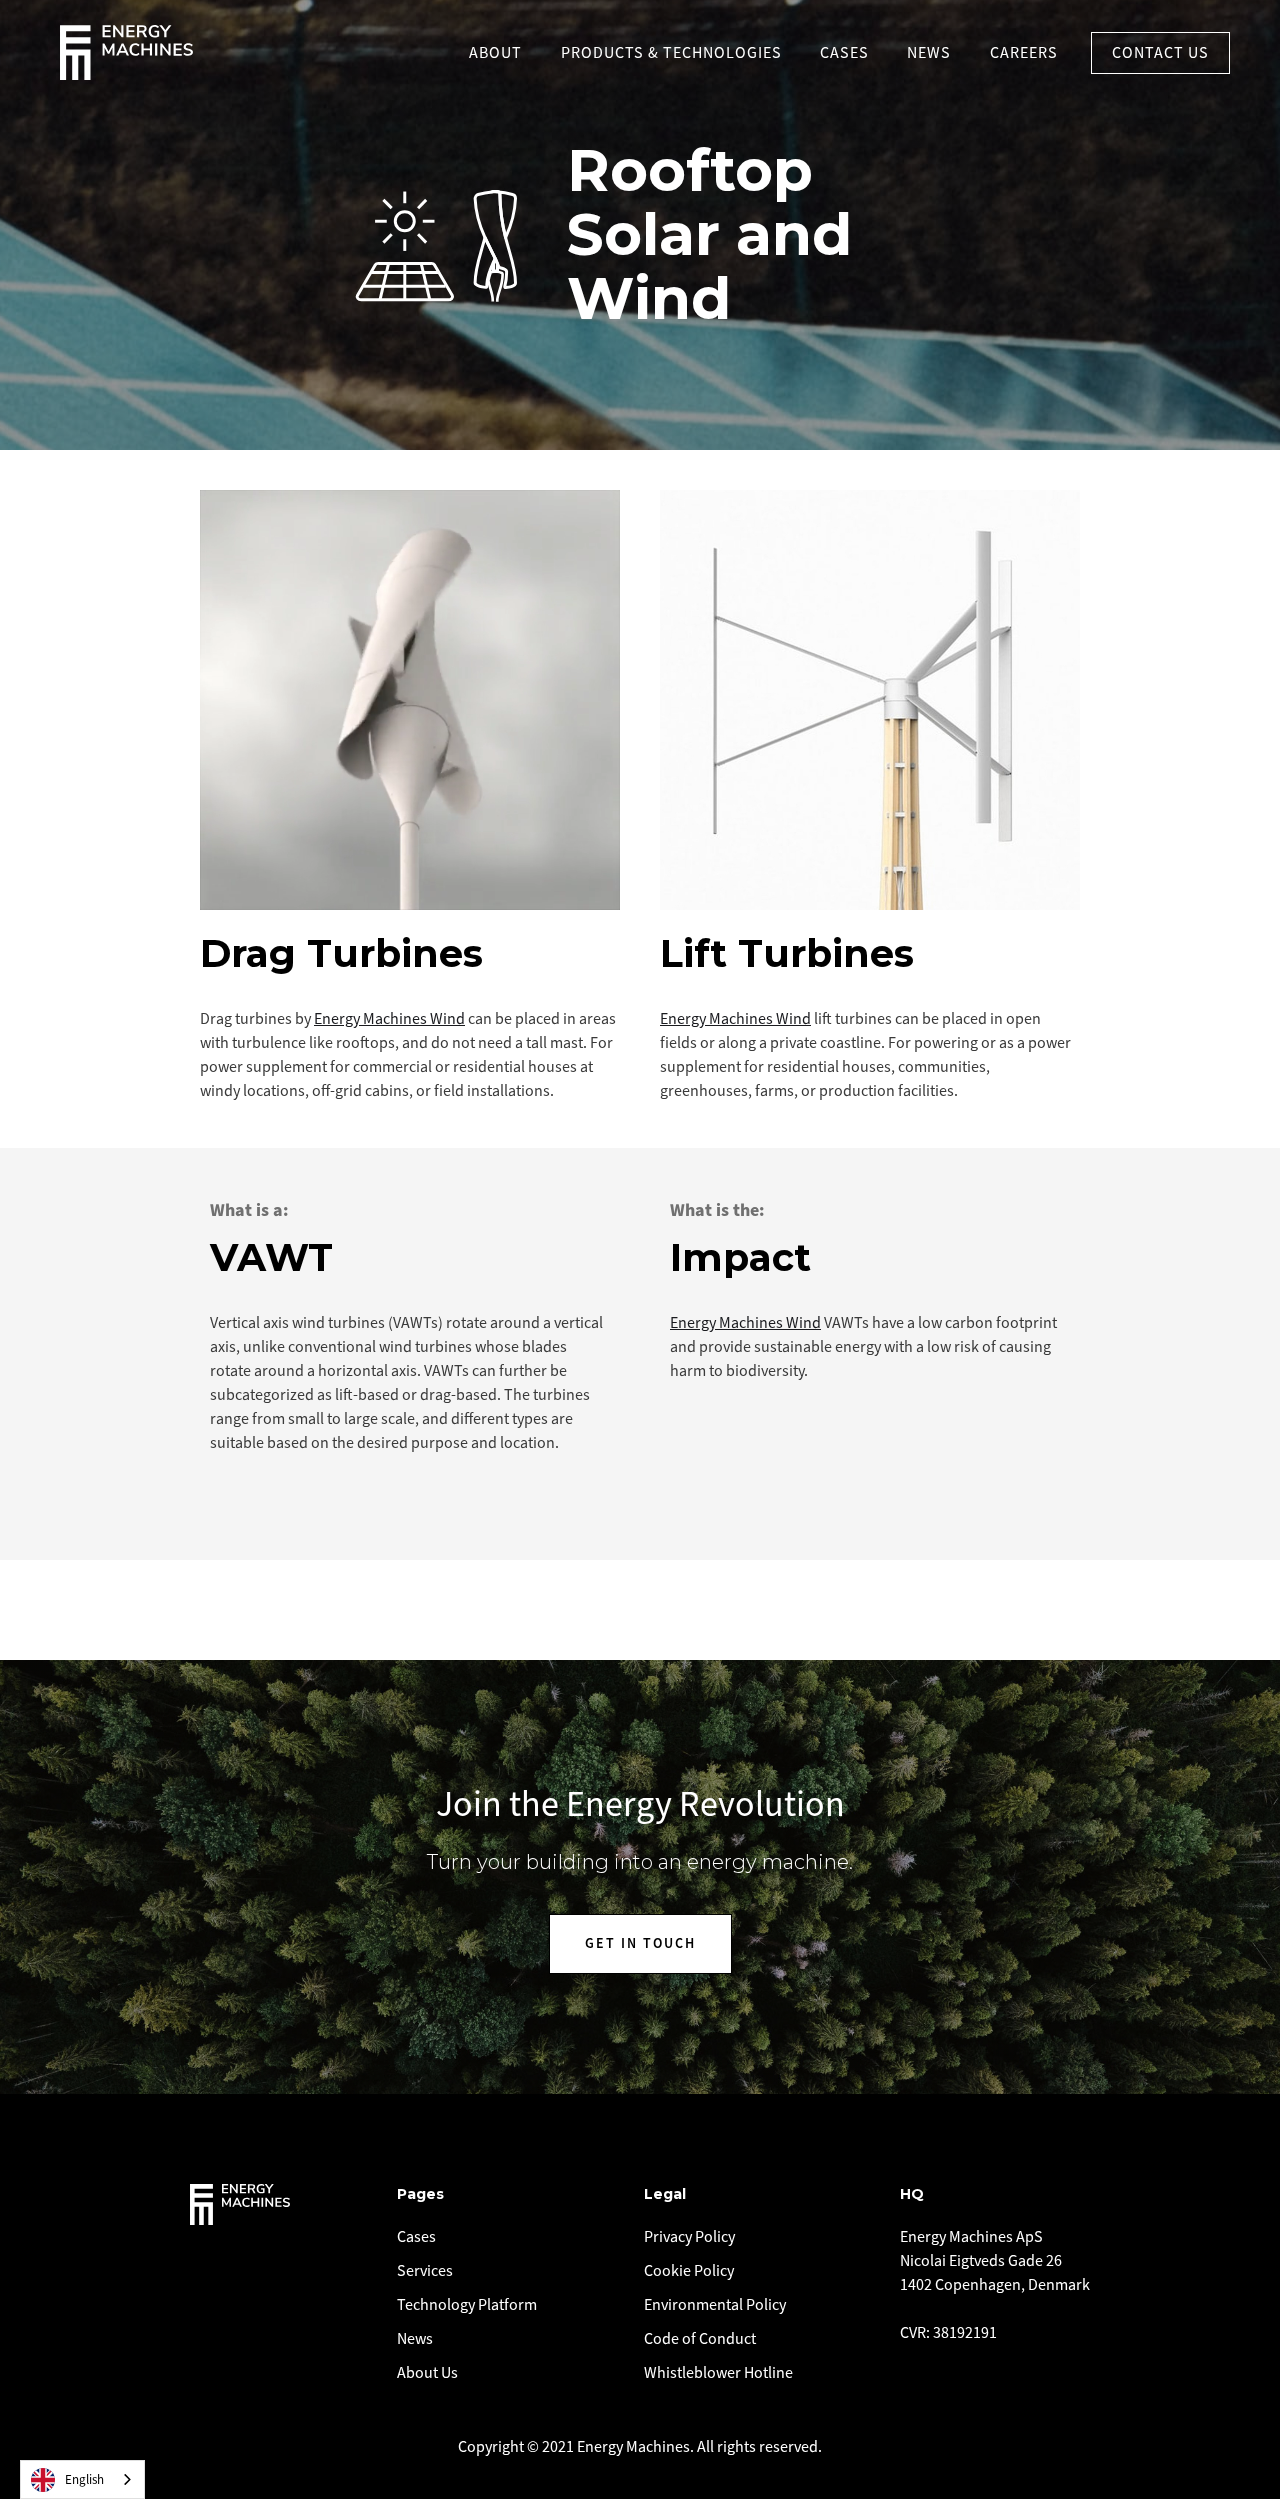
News (929, 53)
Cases (844, 53)
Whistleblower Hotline (718, 2373)
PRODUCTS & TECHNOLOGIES (671, 53)
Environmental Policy (715, 2305)
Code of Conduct (700, 2339)
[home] (126, 52)
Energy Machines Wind (389, 1019)
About (495, 53)
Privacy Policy (689, 2237)
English (84, 2480)
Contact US (1160, 53)
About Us (427, 2373)
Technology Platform (467, 2305)
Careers (1024, 53)
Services (425, 2271)
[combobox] (82, 2479)
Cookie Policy (689, 2271)
